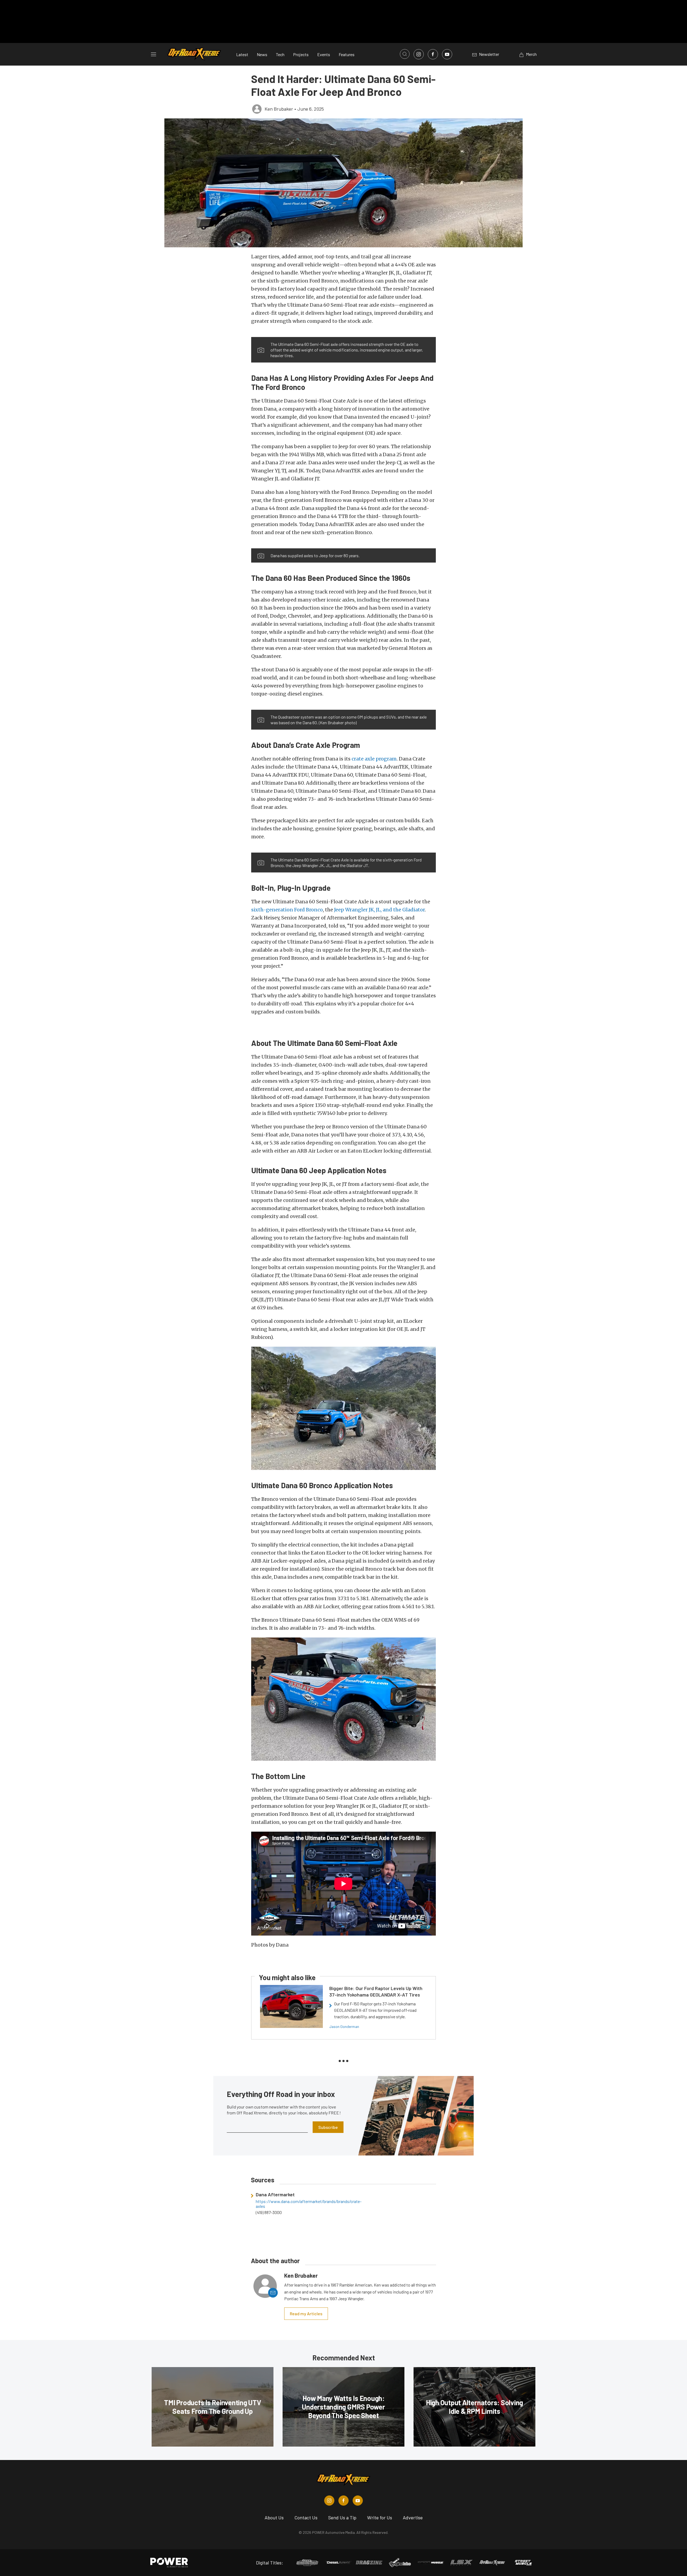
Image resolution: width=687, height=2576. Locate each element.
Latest (242, 54)
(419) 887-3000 (269, 2212)
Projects (301, 54)
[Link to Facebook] (433, 54)
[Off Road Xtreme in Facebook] (343, 2501)
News (262, 54)
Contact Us (306, 2517)
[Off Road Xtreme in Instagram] (329, 2501)
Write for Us (380, 2517)
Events (324, 54)
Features (347, 54)
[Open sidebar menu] (154, 54)
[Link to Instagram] (419, 54)
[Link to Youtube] (447, 54)
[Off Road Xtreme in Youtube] (358, 2501)
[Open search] (405, 54)
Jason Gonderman (344, 2026)
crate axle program (374, 759)
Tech (280, 54)
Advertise (413, 2517)
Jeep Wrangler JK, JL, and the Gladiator (379, 910)
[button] (344, 183)
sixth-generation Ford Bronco (287, 910)
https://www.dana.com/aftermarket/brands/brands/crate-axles (297, 2204)
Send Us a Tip (342, 2517)
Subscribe (328, 2127)
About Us (274, 2517)
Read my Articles (306, 2314)
